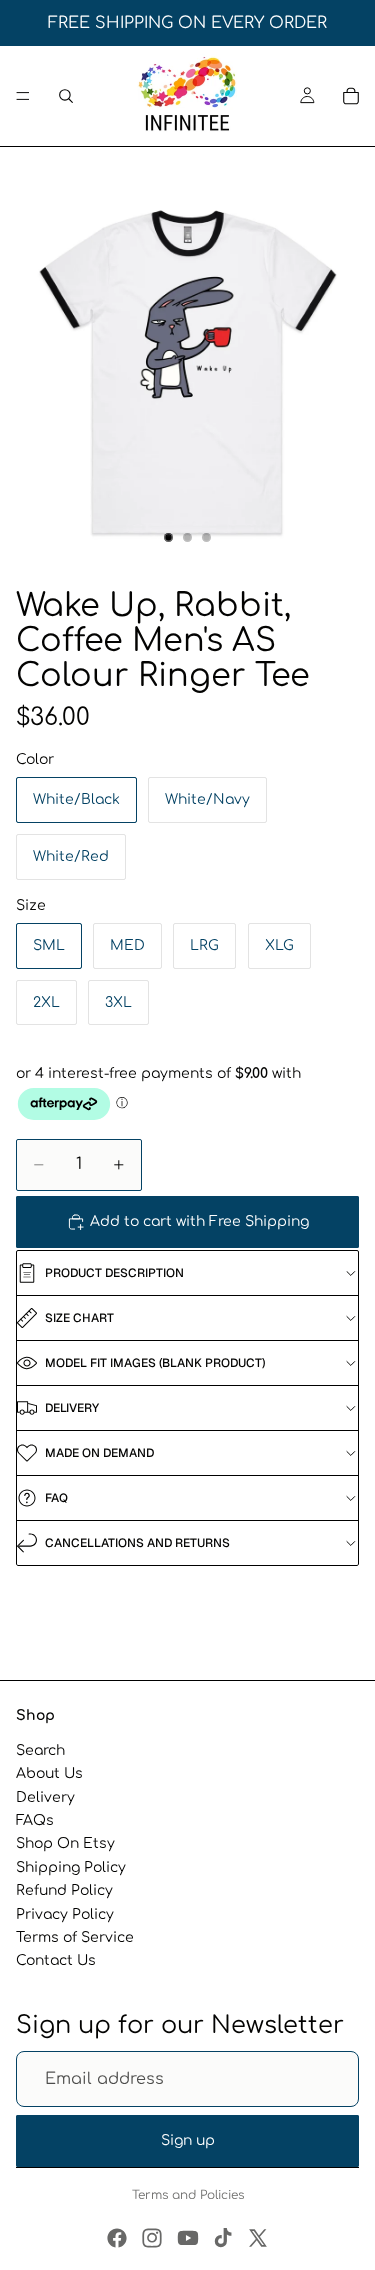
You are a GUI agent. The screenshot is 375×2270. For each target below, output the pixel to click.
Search (40, 1750)
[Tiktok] (223, 2238)
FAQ (56, 1498)
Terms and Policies (188, 2195)
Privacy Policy (65, 1913)
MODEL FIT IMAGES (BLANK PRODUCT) (155, 1363)
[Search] (66, 96)
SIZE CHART (79, 1318)
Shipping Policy (71, 1867)
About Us (49, 1773)
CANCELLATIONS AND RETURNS (137, 1543)
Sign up (188, 2140)
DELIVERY (72, 1408)
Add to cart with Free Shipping (199, 1221)
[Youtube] (188, 2238)
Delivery (45, 1797)
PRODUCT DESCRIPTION (114, 1273)
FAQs (35, 1820)
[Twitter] (258, 2238)
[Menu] (23, 96)
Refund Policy (64, 1890)
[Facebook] (117, 2238)
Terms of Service (75, 1937)
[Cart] (351, 96)
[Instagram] (152, 2238)
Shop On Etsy (65, 1843)
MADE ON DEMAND (99, 1453)
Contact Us (56, 1960)
